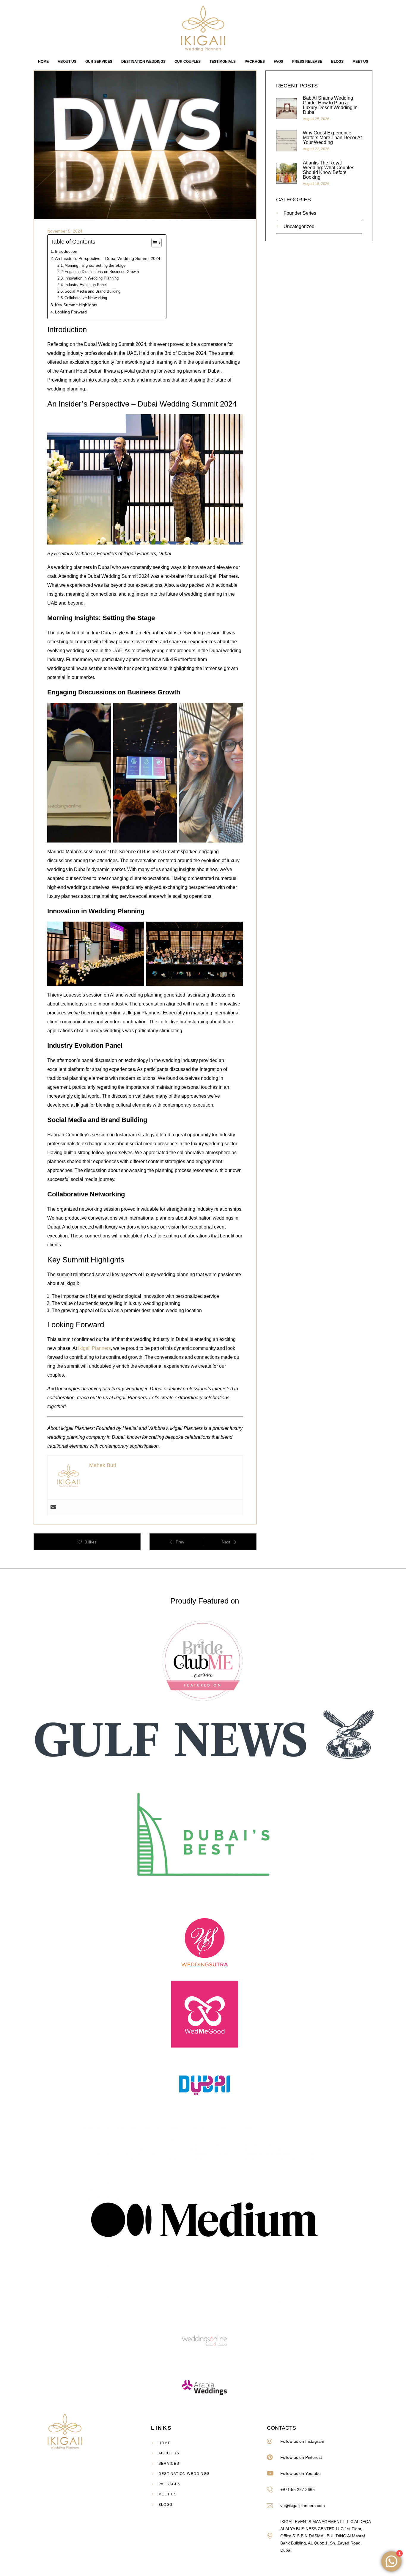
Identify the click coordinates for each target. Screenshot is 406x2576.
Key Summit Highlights (76, 305)
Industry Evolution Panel (86, 285)
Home (165, 2443)
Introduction (66, 251)
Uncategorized (299, 226)
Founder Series (300, 213)
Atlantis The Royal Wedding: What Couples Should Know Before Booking (329, 170)
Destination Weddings (184, 2474)
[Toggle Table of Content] (154, 243)
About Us (169, 2453)
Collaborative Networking (86, 298)
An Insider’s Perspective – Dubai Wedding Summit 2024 (108, 258)
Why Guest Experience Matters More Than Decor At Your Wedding (332, 138)
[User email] (53, 1507)
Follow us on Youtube (300, 2473)
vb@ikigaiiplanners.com (303, 2506)
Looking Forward (71, 312)
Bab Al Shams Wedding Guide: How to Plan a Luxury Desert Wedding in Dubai (330, 105)
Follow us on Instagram (302, 2441)
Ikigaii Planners (95, 1348)
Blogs (165, 2505)
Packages (170, 2484)
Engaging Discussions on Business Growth (102, 272)
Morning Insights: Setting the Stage (95, 265)
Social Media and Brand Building (92, 291)
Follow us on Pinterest (301, 2457)
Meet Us (167, 2494)
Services (169, 2464)
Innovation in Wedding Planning (92, 278)
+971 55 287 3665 (298, 2489)
